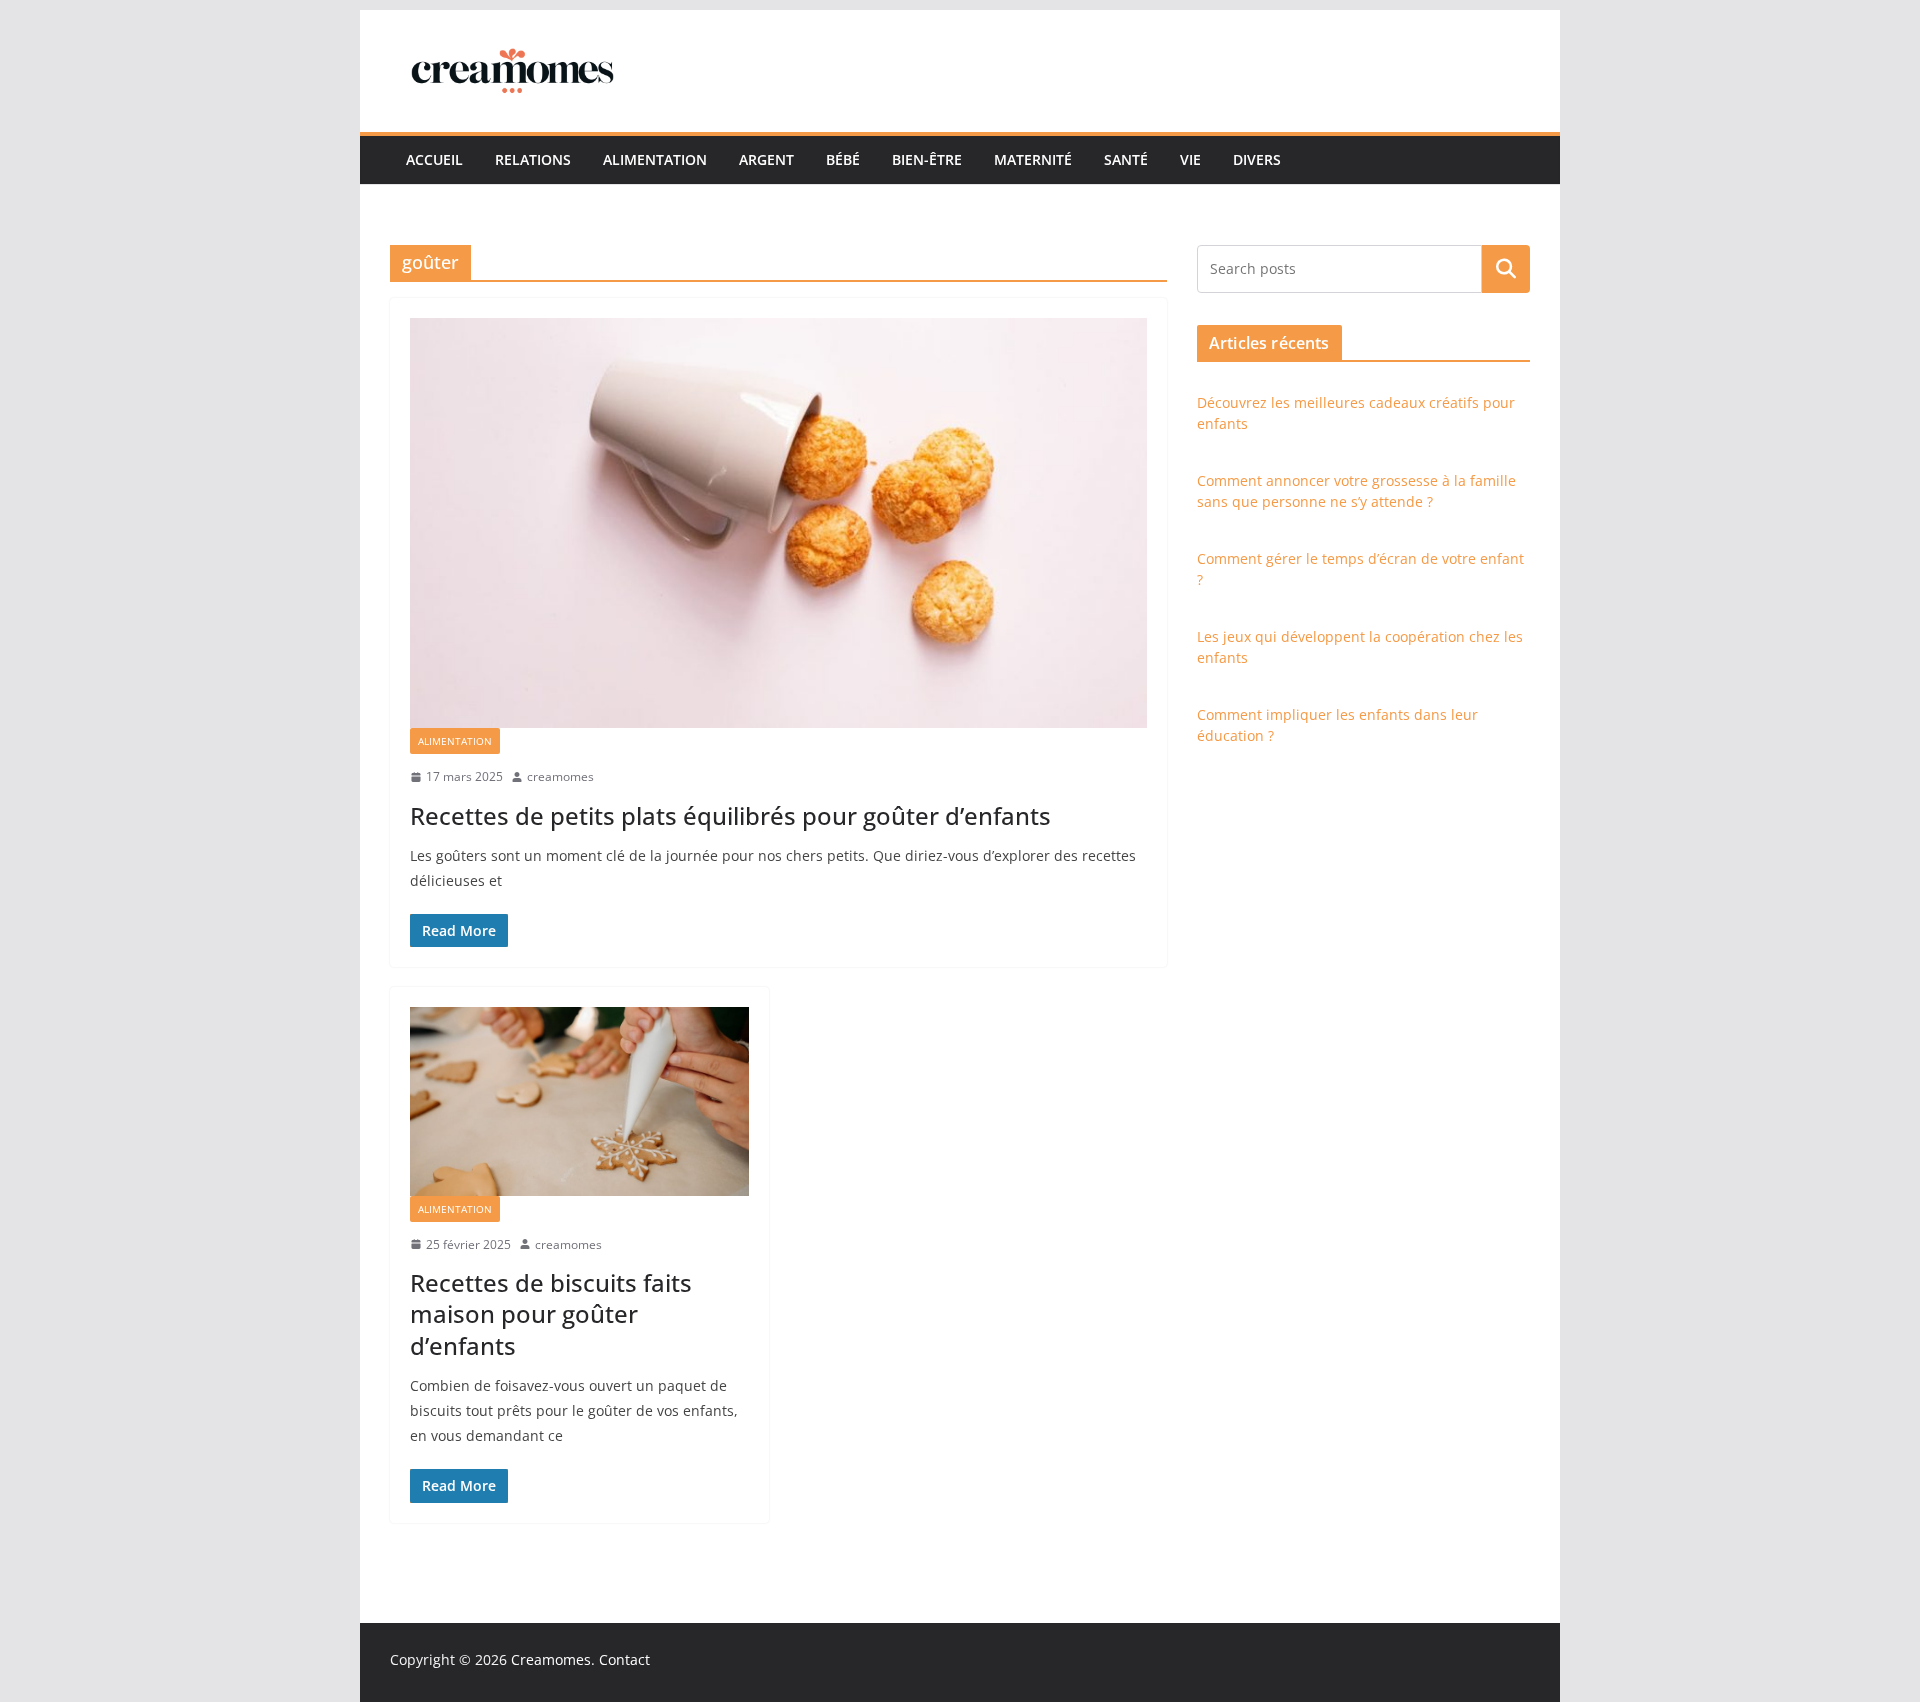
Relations (533, 159)
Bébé (843, 159)
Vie (1190, 159)
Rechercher (1506, 268)
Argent (766, 159)
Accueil (434, 159)
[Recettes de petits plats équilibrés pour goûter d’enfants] (778, 523)
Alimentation (655, 159)
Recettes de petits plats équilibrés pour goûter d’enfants (730, 815)
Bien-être (927, 159)
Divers (1257, 159)
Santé (1126, 159)
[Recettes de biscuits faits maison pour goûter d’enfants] (579, 1101)
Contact (624, 1659)
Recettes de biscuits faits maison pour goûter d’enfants (551, 1313)
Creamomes (551, 1659)
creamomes (560, 776)
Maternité (1033, 159)
